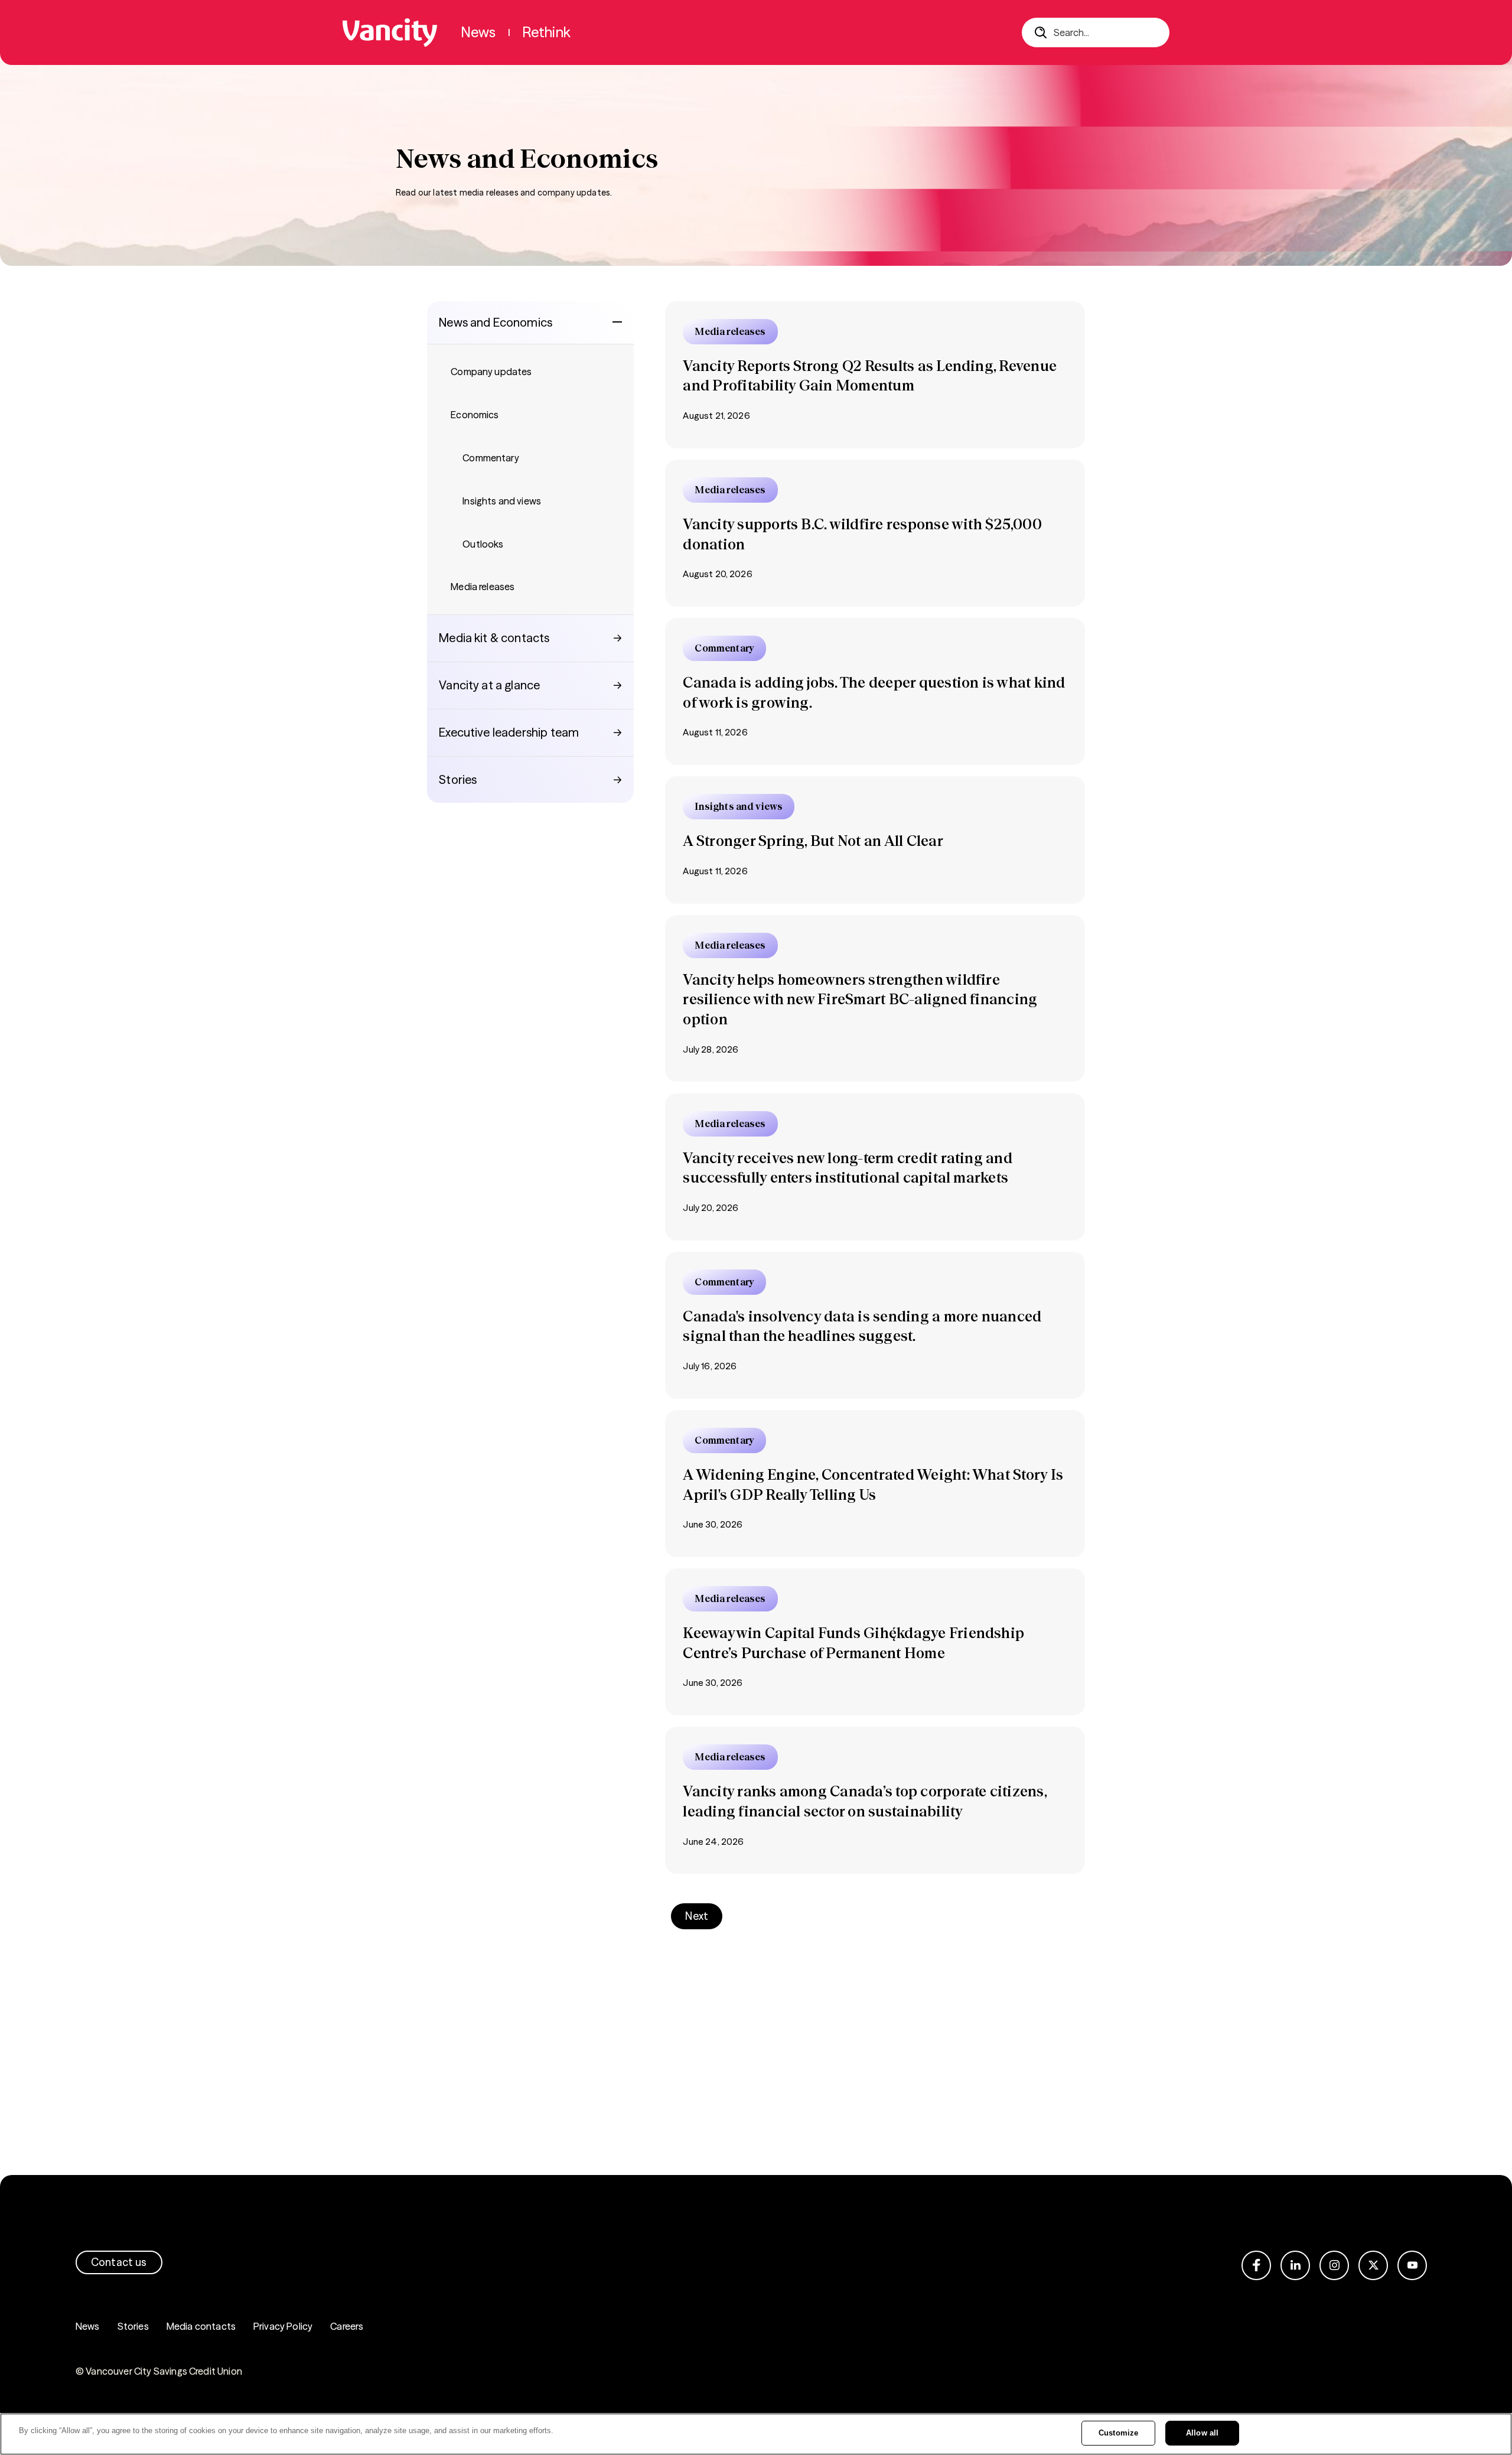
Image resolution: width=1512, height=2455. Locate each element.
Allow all (1202, 2433)
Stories (133, 2326)
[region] (756, 2434)
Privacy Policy (283, 2326)
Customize (1118, 2433)
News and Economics (496, 322)
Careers (347, 2326)
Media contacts (201, 2326)
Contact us (119, 2262)
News (88, 2326)
